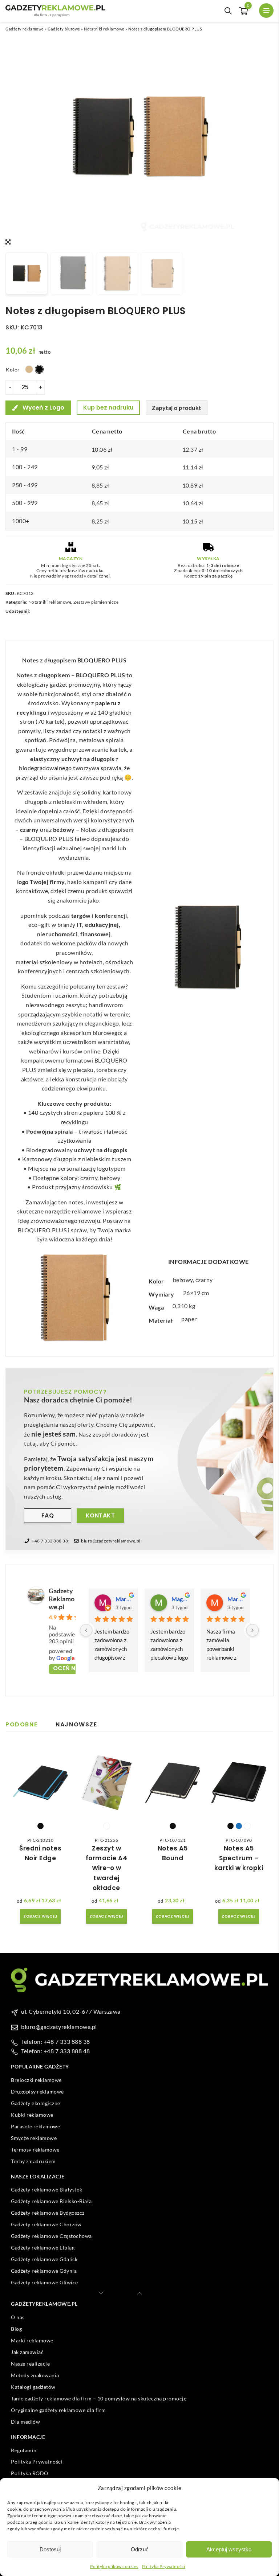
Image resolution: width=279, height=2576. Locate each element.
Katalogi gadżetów (33, 2387)
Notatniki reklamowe (104, 29)
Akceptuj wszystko (229, 2549)
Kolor (13, 369)
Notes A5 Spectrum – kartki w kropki (239, 1858)
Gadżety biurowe (64, 29)
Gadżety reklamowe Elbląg (43, 2248)
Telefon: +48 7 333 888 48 (56, 2051)
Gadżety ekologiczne (36, 2103)
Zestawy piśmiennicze (96, 602)
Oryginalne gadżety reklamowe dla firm (58, 2410)
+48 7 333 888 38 (50, 1541)
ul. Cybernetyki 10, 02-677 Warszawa (71, 2011)
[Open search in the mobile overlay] (228, 11)
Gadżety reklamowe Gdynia (44, 2271)
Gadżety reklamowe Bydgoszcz (48, 2213)
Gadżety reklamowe (25, 29)
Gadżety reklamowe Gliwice (45, 2282)
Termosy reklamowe (35, 2150)
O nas (18, 2317)
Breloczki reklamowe (36, 2080)
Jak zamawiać (27, 2352)
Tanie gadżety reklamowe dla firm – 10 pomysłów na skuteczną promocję (99, 2398)
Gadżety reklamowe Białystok (47, 2189)
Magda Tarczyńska (180, 1599)
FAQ (48, 1515)
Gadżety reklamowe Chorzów (46, 2224)
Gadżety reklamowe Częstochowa (51, 2236)
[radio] (29, 369)
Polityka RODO (30, 2473)
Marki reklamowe (32, 2340)
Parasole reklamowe (35, 2126)
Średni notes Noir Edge (40, 1853)
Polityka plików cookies (114, 2566)
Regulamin (24, 2450)
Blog (16, 2329)
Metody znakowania (35, 2375)
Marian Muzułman (236, 1599)
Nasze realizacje (30, 2364)
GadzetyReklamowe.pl (62, 1599)
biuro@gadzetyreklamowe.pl (111, 1541)
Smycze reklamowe (34, 2138)
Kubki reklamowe (32, 2115)
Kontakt (100, 1515)
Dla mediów (25, 2422)
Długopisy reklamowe (37, 2092)
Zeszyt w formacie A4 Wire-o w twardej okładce (107, 1868)
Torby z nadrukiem (33, 2161)
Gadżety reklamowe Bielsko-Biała (51, 2201)
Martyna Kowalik (124, 1599)
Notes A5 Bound (173, 1853)
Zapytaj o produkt (177, 408)
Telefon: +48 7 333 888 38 (56, 2041)
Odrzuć (140, 2549)
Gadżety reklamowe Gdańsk (44, 2259)
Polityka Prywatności (164, 2566)
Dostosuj (50, 2549)
